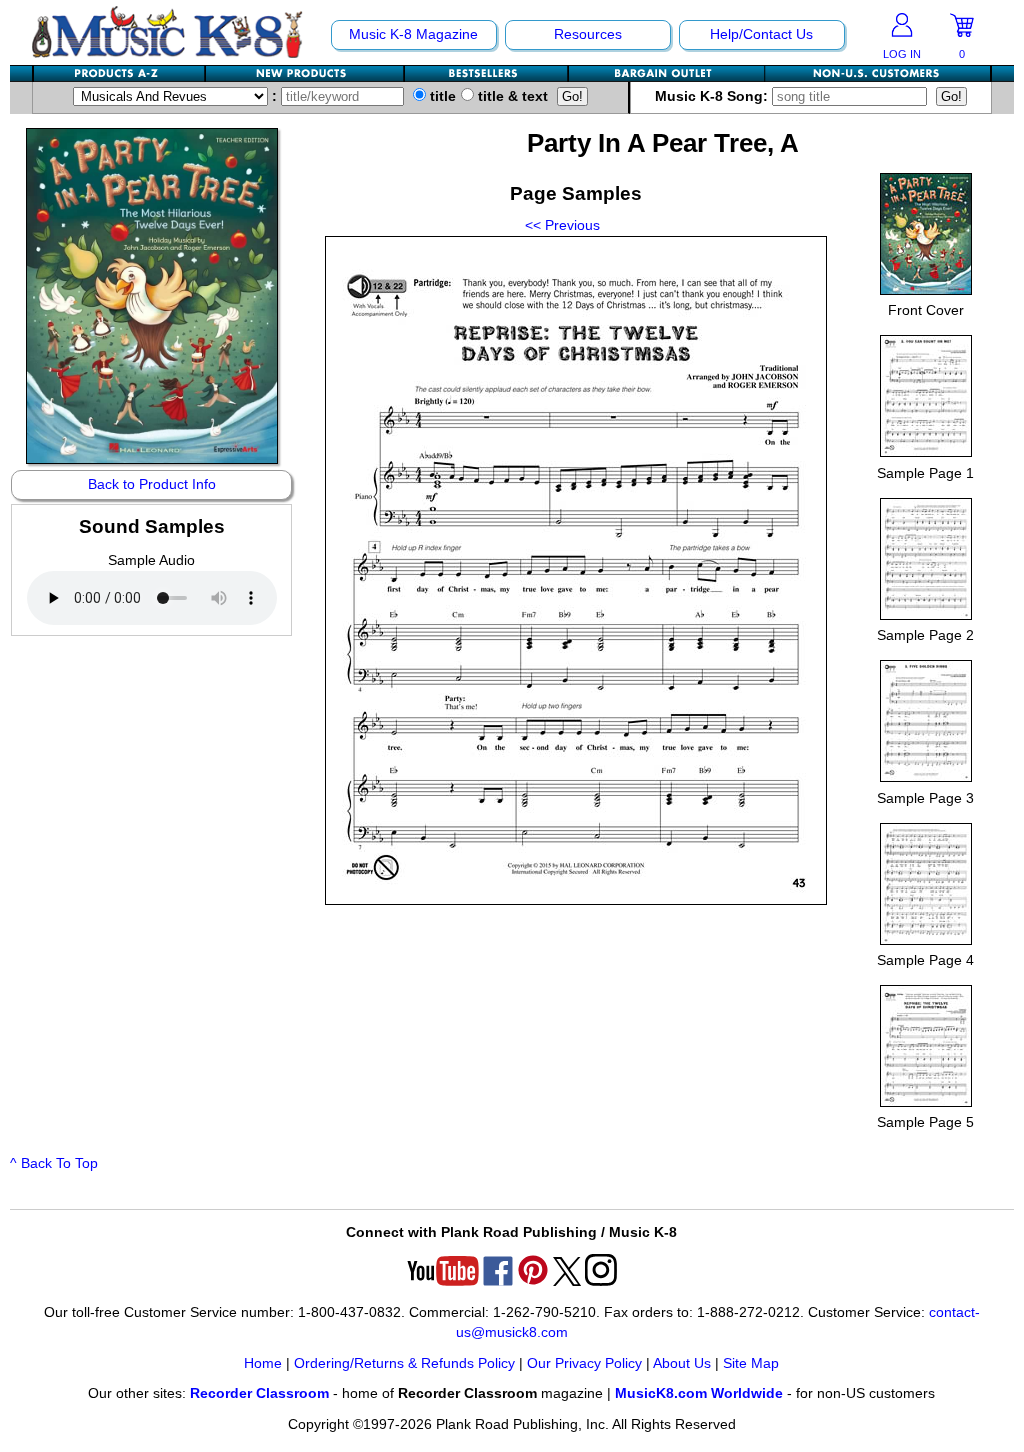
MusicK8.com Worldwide (699, 1393)
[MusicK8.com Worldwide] (877, 73)
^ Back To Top (54, 1163)
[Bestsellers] (487, 73)
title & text (511, 96)
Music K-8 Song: (713, 96)
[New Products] (305, 73)
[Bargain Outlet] (667, 73)
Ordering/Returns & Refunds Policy (404, 1363)
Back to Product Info (152, 484)
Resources (588, 34)
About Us (682, 1363)
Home (263, 1363)
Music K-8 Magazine (413, 34)
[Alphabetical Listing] (120, 73)
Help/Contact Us (761, 34)
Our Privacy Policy (584, 1363)
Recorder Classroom (259, 1393)
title (441, 96)
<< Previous (562, 225)
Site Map (751, 1363)
